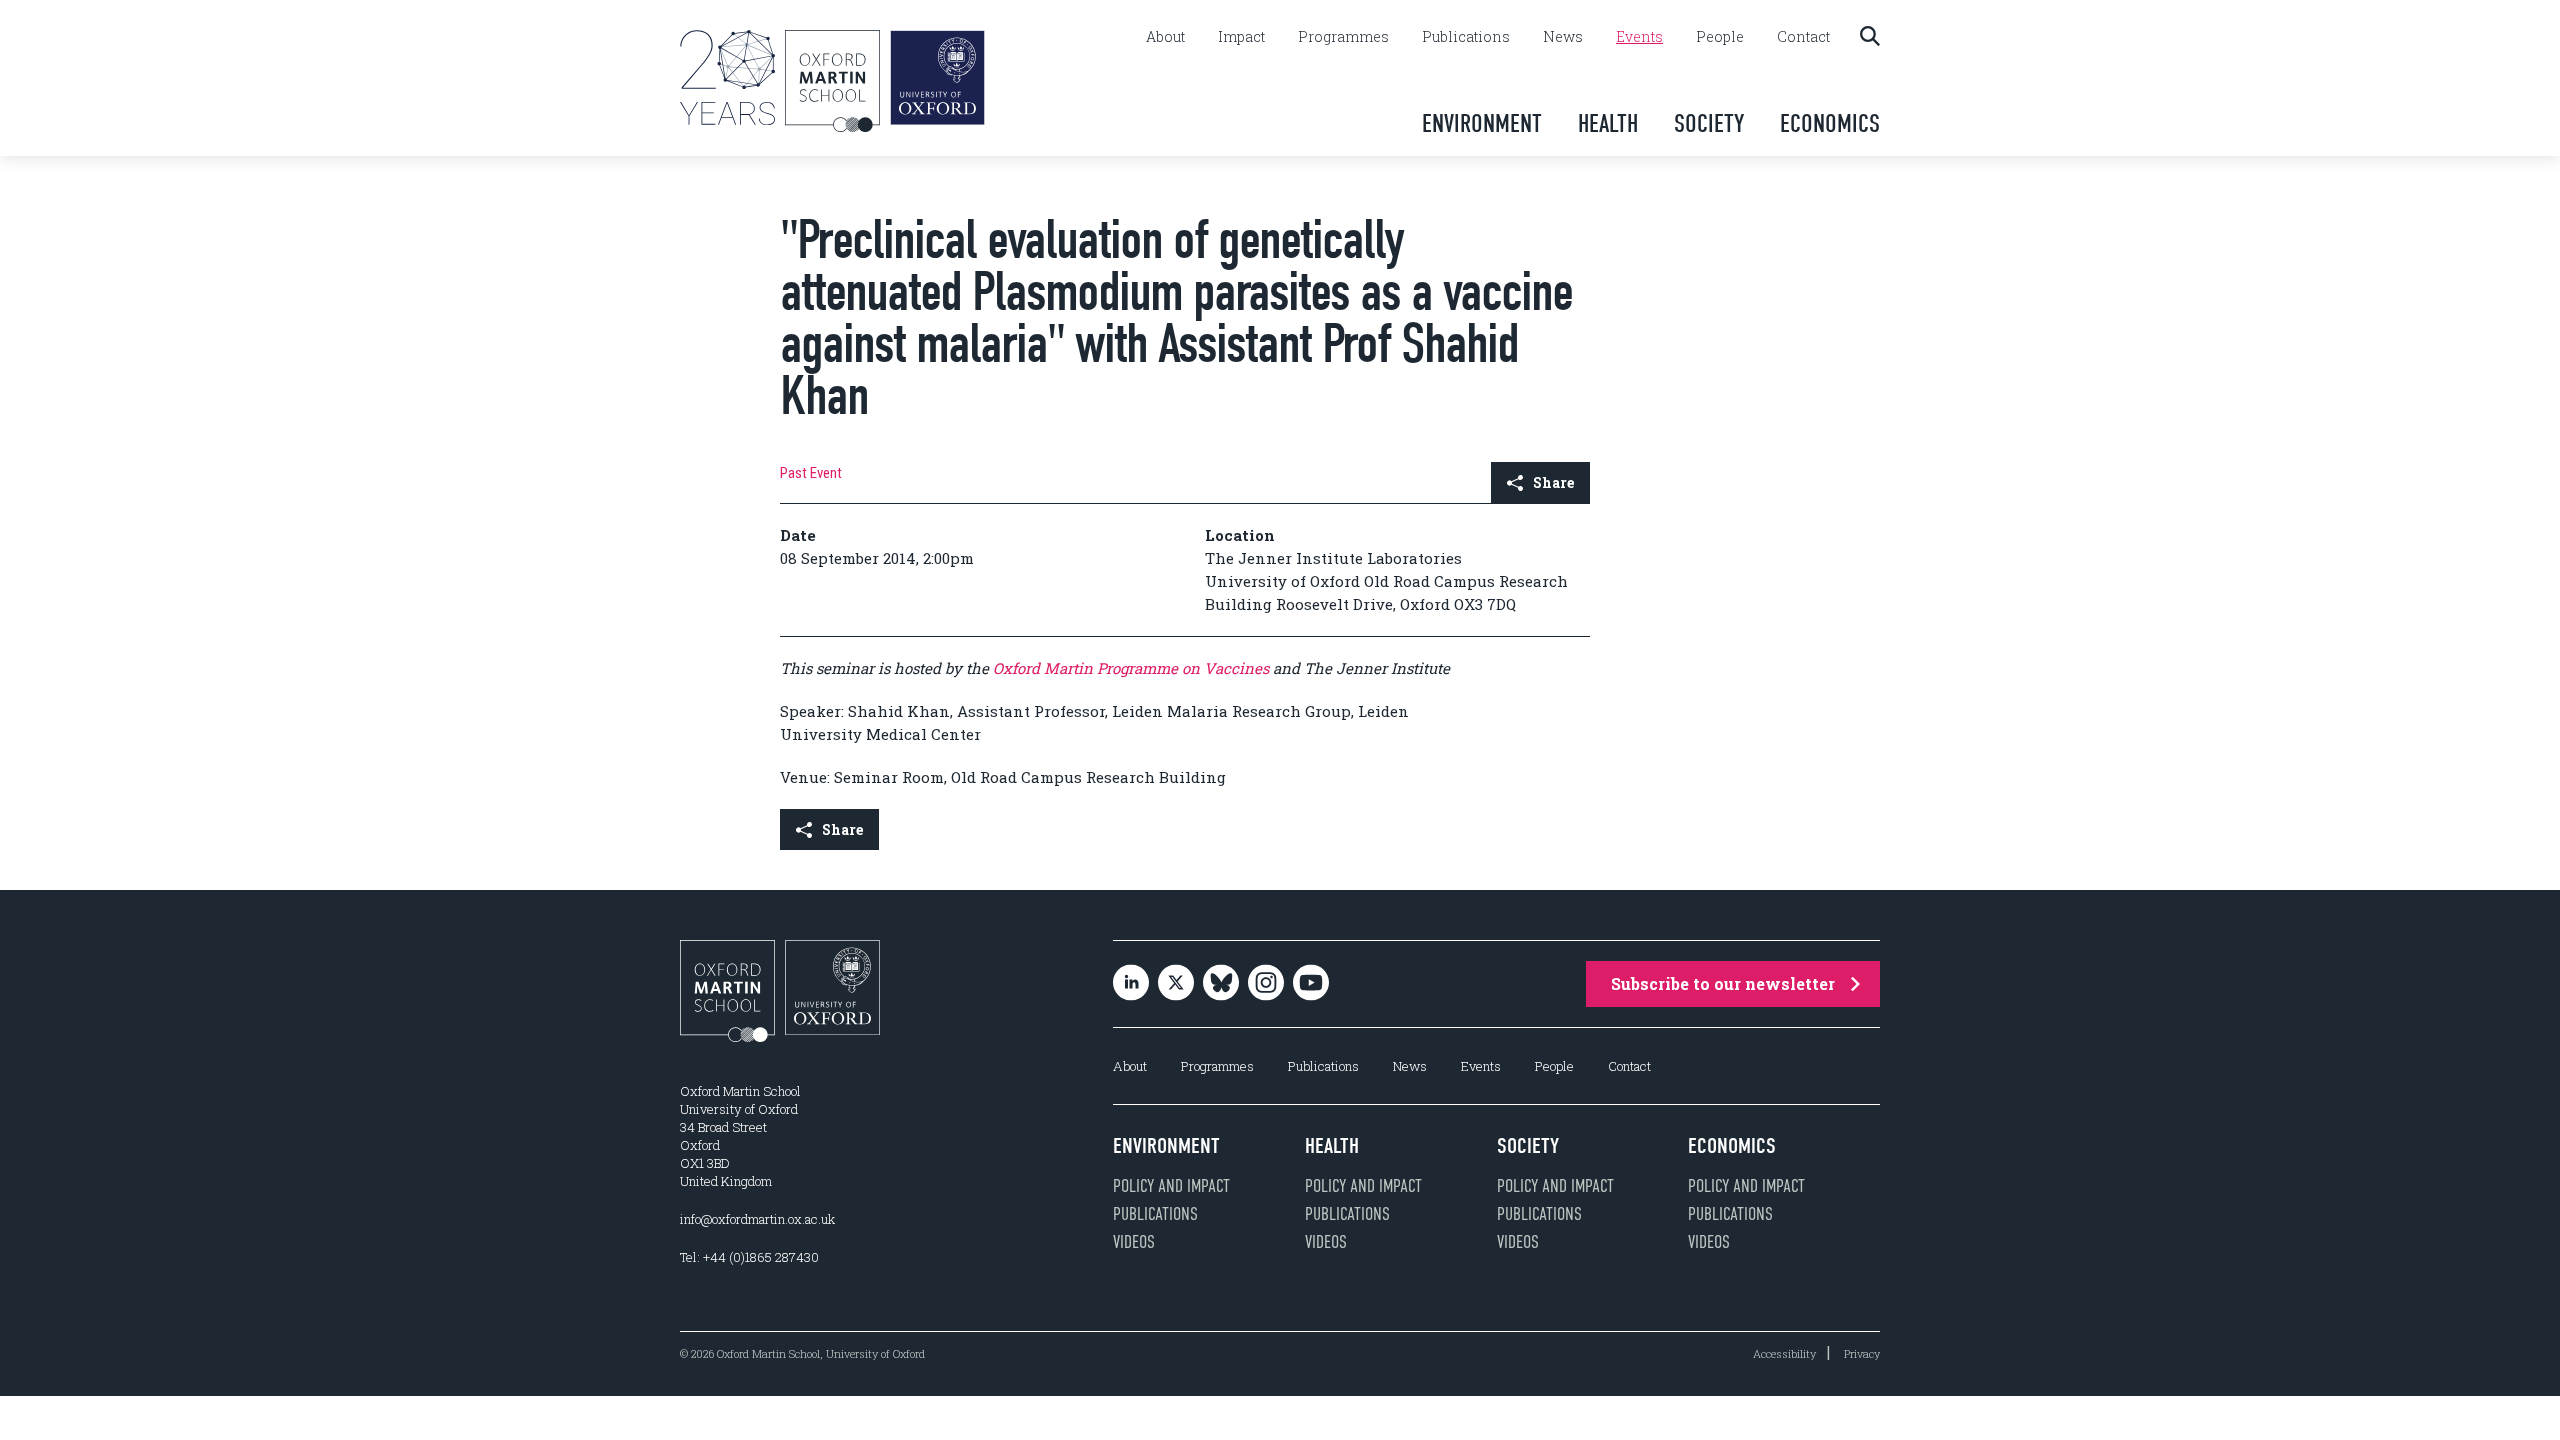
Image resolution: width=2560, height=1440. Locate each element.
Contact (1803, 37)
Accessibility (1784, 1353)
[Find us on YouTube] (1311, 984)
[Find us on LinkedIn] (1131, 984)
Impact (1241, 37)
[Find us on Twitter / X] (1176, 984)
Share (1553, 482)
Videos (1134, 1242)
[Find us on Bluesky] (1221, 984)
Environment (1482, 123)
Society (1709, 123)
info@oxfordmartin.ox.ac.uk (757, 1219)
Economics (1830, 123)
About (1165, 37)
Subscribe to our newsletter (1723, 983)
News (1563, 37)
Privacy (1862, 1353)
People (1720, 37)
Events (1639, 37)
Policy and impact (1171, 1186)
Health (1608, 123)
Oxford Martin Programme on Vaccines (1131, 668)
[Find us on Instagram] (1266, 984)
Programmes (1343, 37)
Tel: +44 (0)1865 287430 (749, 1257)
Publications (1466, 37)
